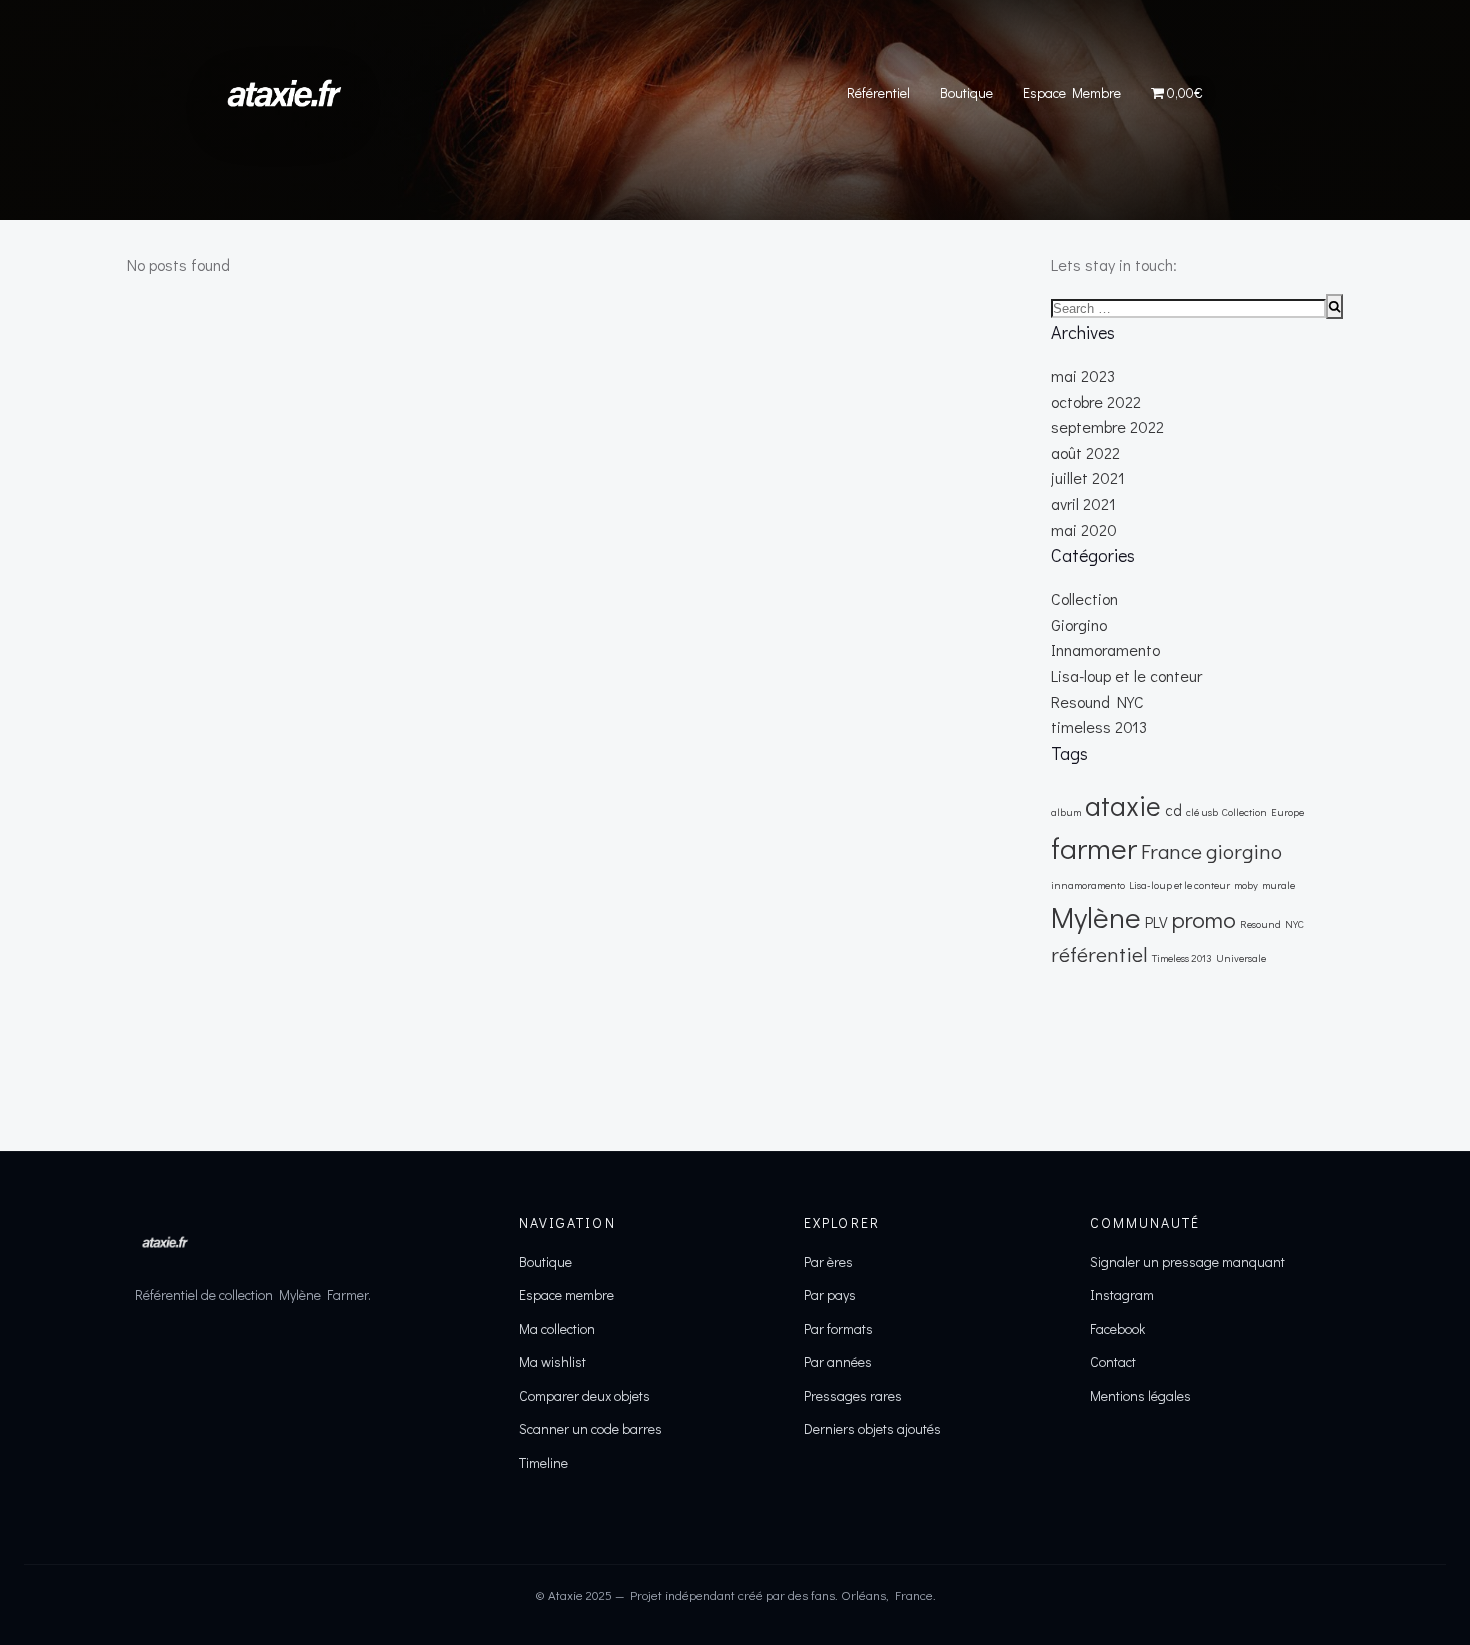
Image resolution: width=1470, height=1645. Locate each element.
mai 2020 (1084, 529)
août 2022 (1085, 452)
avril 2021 (1083, 503)
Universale (1241, 958)
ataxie (1123, 805)
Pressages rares (853, 1395)
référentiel (1099, 954)
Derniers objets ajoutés (872, 1428)
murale (1278, 885)
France (1171, 851)
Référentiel (878, 92)
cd (1173, 810)
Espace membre (566, 1294)
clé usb (1202, 812)
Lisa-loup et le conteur (1126, 675)
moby (1246, 885)
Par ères (828, 1261)
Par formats (838, 1328)
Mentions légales (1140, 1395)
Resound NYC (1097, 701)
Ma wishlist (552, 1361)
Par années (838, 1361)
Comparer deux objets (584, 1395)
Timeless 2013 (1182, 958)
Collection (1084, 598)
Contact (1113, 1361)
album (1066, 812)
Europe (1287, 812)
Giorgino (1079, 624)
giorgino (1244, 851)
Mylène (1096, 916)
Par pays (830, 1294)
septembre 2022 (1107, 426)
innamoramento (1088, 885)
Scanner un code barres (590, 1428)
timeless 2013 (1099, 726)
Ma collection (557, 1328)
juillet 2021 (1088, 477)
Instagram (1122, 1294)
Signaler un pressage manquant (1187, 1261)
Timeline (543, 1462)
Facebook (1117, 1328)
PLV (1156, 922)
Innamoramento (1105, 649)
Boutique (966, 92)
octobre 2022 (1096, 401)
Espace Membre (1072, 92)
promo (1204, 918)
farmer (1094, 847)
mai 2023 (1083, 375)
